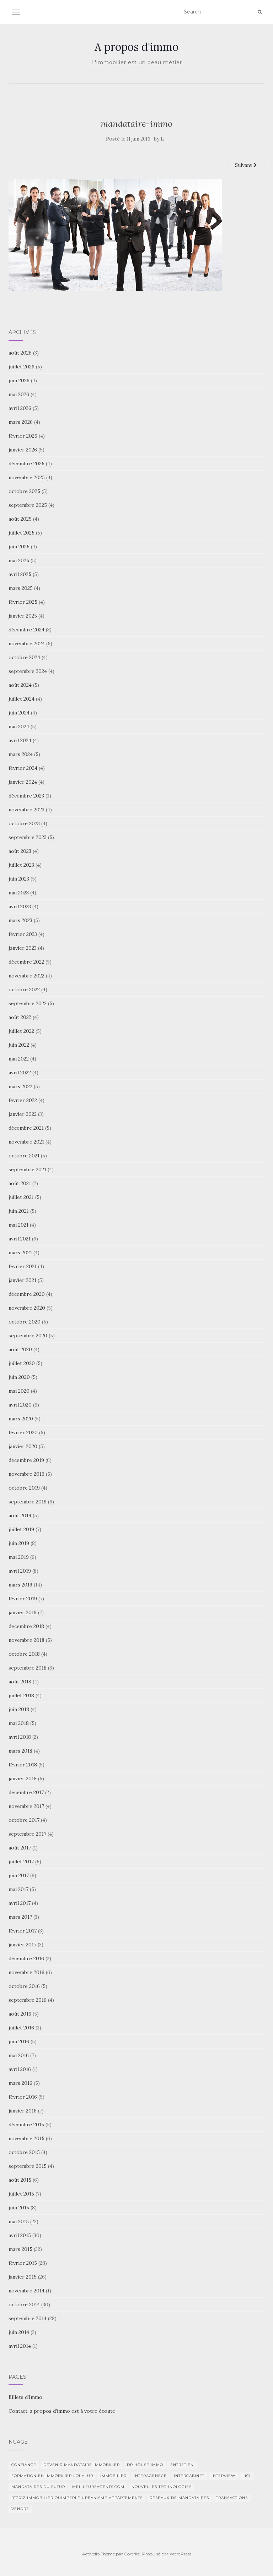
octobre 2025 (24, 491)
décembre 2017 (26, 1792)
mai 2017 (18, 1889)
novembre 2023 (26, 810)
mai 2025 (19, 560)
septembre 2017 (27, 1834)
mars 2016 (20, 2083)
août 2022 (20, 1017)
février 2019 (23, 1599)
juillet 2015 (21, 2194)
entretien (182, 2465)
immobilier (113, 2476)
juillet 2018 (21, 1695)
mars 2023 (20, 920)
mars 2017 (20, 1917)
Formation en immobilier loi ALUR (52, 2476)
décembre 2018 (26, 1626)
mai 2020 (19, 1391)
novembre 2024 (27, 643)
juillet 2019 (21, 1529)
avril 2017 (20, 1903)
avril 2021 (20, 1239)
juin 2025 (19, 547)
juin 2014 (19, 2332)
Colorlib (132, 2554)
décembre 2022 (26, 962)
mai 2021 (18, 1225)
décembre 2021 (26, 1128)
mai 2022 (19, 1059)
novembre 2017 (26, 1806)
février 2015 (23, 2263)
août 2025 (20, 519)
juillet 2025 (22, 533)
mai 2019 (19, 1557)
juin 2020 (19, 1377)
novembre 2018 (26, 1640)
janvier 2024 (23, 782)
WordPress (180, 2554)
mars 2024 (21, 754)
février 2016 (23, 2097)
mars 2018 (20, 1751)
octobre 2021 (24, 1156)
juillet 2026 (22, 367)
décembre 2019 (26, 1460)
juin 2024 (19, 713)
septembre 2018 (28, 1668)
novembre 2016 (26, 1972)
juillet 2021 (21, 1197)
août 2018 (20, 1682)
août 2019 (20, 1516)
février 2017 (23, 1931)
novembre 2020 (27, 1308)
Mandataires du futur (38, 2487)
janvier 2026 (23, 450)
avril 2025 (20, 574)
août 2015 (20, 2180)
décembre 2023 (26, 796)
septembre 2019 (28, 1502)
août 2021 (20, 1183)
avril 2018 (20, 1737)
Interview (223, 2476)
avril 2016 (20, 2069)
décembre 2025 (26, 464)
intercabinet (189, 2476)
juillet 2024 (22, 699)
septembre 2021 (27, 1169)
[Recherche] (260, 12)
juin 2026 (19, 380)
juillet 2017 (21, 1862)
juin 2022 (19, 1045)
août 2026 (20, 353)
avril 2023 (20, 906)
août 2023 (20, 851)
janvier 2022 (23, 1114)
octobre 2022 (24, 990)
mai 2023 (19, 893)
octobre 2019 (24, 1488)
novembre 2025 (27, 477)
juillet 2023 (21, 865)
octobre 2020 (25, 1322)
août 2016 (20, 2014)
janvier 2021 (22, 1280)
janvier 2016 (23, 2111)
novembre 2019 (26, 1474)
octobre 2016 (24, 1986)
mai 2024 (19, 727)
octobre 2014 (24, 2304)
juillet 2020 (22, 1363)
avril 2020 (20, 1405)
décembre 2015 (26, 2125)
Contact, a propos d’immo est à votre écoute (62, 2411)
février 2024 (23, 768)
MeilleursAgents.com (98, 2487)
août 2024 (20, 685)
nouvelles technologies (162, 2487)
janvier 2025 (23, 616)
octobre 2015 (24, 2152)
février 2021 (23, 1266)
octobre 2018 (24, 1654)
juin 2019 (19, 1543)
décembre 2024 (26, 630)
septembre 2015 (28, 2166)
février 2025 (23, 602)
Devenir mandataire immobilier (82, 2465)
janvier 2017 (22, 1945)
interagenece (150, 2476)
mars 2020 (21, 1419)
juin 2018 (19, 1709)
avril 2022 (20, 1073)
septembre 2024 (28, 671)
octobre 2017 (24, 1820)
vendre (20, 2509)
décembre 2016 (26, 1958)
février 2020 (23, 1432)
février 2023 (23, 934)
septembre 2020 (28, 1336)
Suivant (244, 165)
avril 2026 (20, 408)
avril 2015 (20, 2235)
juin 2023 (19, 879)
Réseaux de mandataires (179, 2498)
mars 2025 (21, 588)
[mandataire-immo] (115, 235)
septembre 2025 (28, 505)
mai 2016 (19, 2055)
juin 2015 (19, 2208)
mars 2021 (20, 1253)
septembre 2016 (28, 2000)
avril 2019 (20, 1571)
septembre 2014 (28, 2318)
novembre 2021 (26, 1142)
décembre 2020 (27, 1294)
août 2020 (20, 1349)
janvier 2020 (23, 1446)
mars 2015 (20, 2249)
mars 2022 (20, 1086)
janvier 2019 (23, 1612)
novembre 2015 (26, 2138)
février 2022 (23, 1100)
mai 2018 (19, 1723)
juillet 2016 (21, 2028)
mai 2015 (19, 2221)
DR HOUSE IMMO (145, 2465)
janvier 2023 (23, 948)
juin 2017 (19, 1875)
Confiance (24, 2465)
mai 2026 (19, 394)
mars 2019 (20, 1585)
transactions (232, 2498)
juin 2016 (19, 2041)
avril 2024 (20, 740)
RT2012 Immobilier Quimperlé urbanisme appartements (77, 2498)
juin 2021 (19, 1211)
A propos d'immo (136, 47)
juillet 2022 (21, 1031)
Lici (247, 2476)
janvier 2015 (23, 2277)
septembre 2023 (28, 837)
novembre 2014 (26, 2291)
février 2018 (23, 1765)
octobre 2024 (24, 657)
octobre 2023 (24, 823)
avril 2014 (20, 2346)
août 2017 (20, 1848)
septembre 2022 (28, 1003)
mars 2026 (21, 422)
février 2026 (23, 436)
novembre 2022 (26, 976)
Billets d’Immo (25, 2397)
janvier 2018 (23, 1778)
